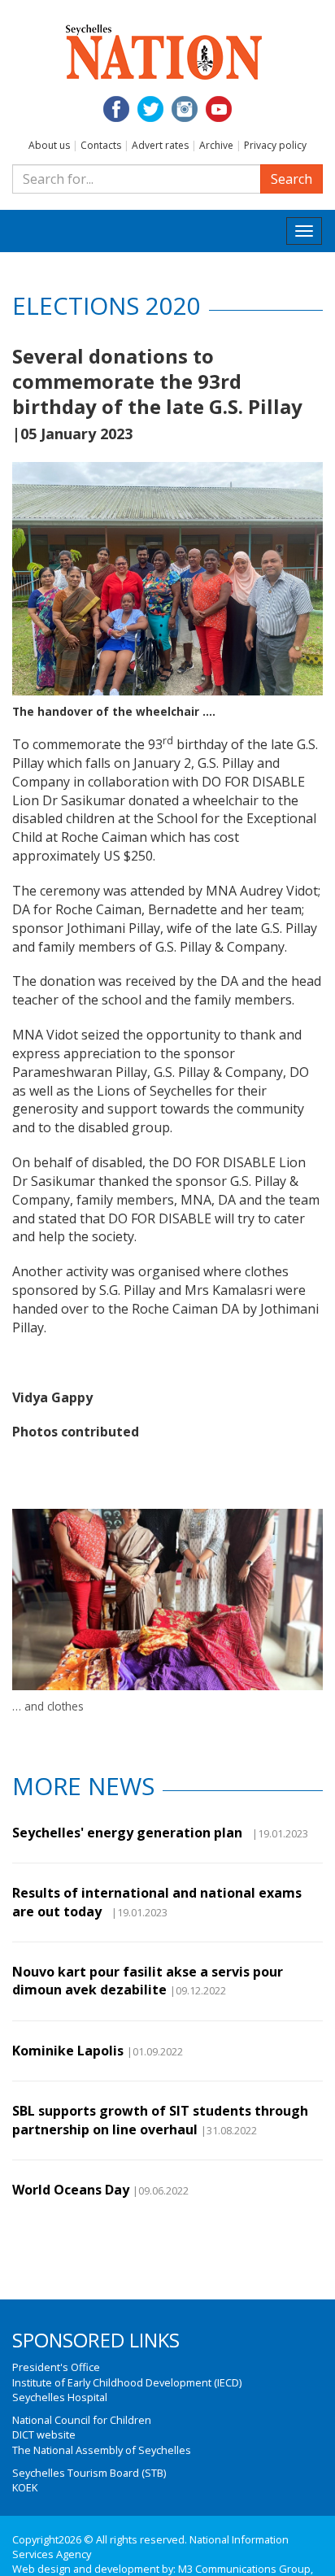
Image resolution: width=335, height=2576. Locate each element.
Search (291, 179)
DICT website (44, 2434)
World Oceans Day (71, 2190)
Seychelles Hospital (60, 2397)
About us (49, 145)
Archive (216, 145)
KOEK (25, 2487)
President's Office (56, 2367)
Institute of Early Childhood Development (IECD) (127, 2382)
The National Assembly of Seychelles (102, 2450)
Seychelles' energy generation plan (131, 1833)
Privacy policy (275, 145)
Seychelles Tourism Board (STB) (89, 2473)
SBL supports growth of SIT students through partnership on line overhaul (160, 2120)
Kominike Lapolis (68, 2051)
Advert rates (160, 145)
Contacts (101, 145)
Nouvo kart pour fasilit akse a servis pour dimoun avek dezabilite (148, 1981)
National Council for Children (82, 2420)
